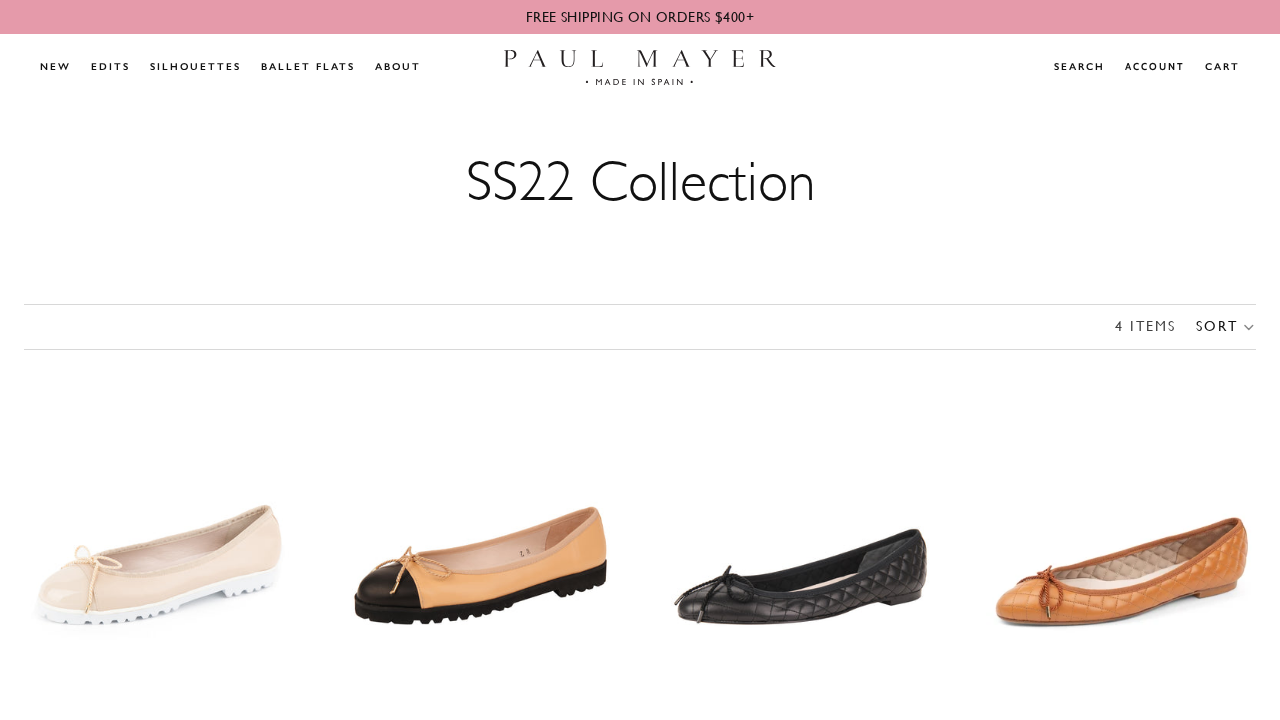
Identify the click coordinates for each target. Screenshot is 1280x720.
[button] (1226, 327)
